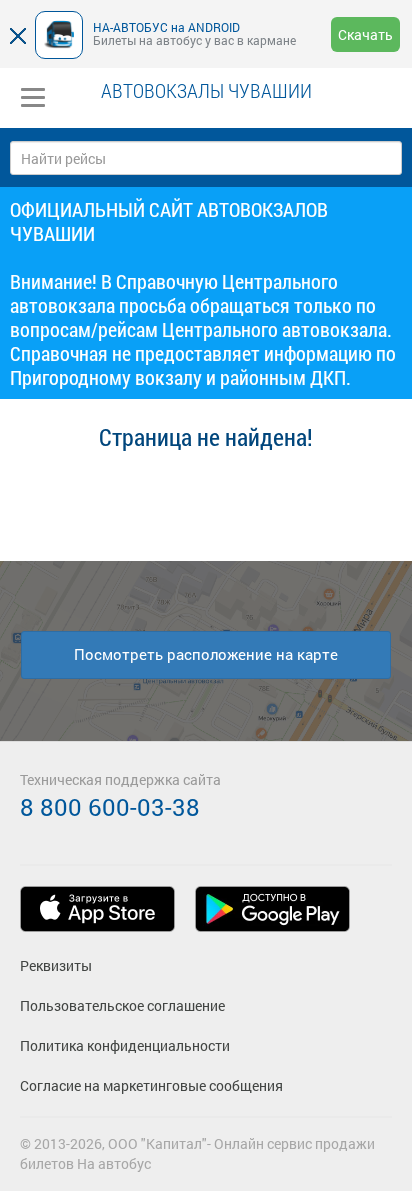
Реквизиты (56, 965)
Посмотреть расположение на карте (206, 654)
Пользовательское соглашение (122, 1005)
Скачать (365, 34)
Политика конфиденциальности (125, 1045)
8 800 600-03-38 (110, 807)
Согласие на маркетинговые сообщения (151, 1085)
